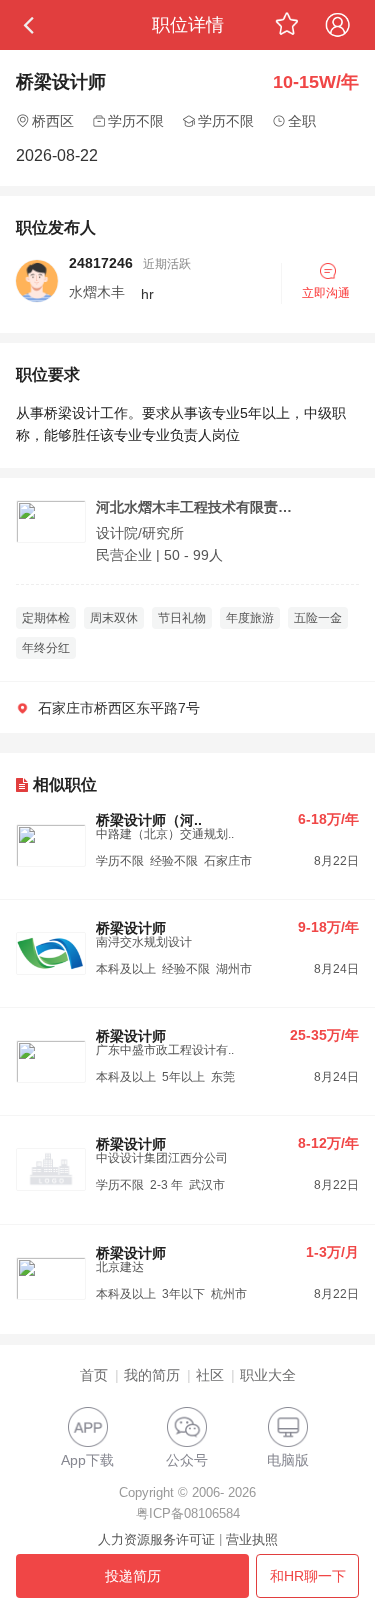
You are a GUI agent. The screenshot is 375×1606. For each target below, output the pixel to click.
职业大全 (268, 1375)
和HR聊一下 (308, 1576)
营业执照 (252, 1539)
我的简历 (152, 1375)
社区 (210, 1375)
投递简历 (133, 1576)
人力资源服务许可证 (156, 1539)
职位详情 (188, 25)
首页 (94, 1375)
